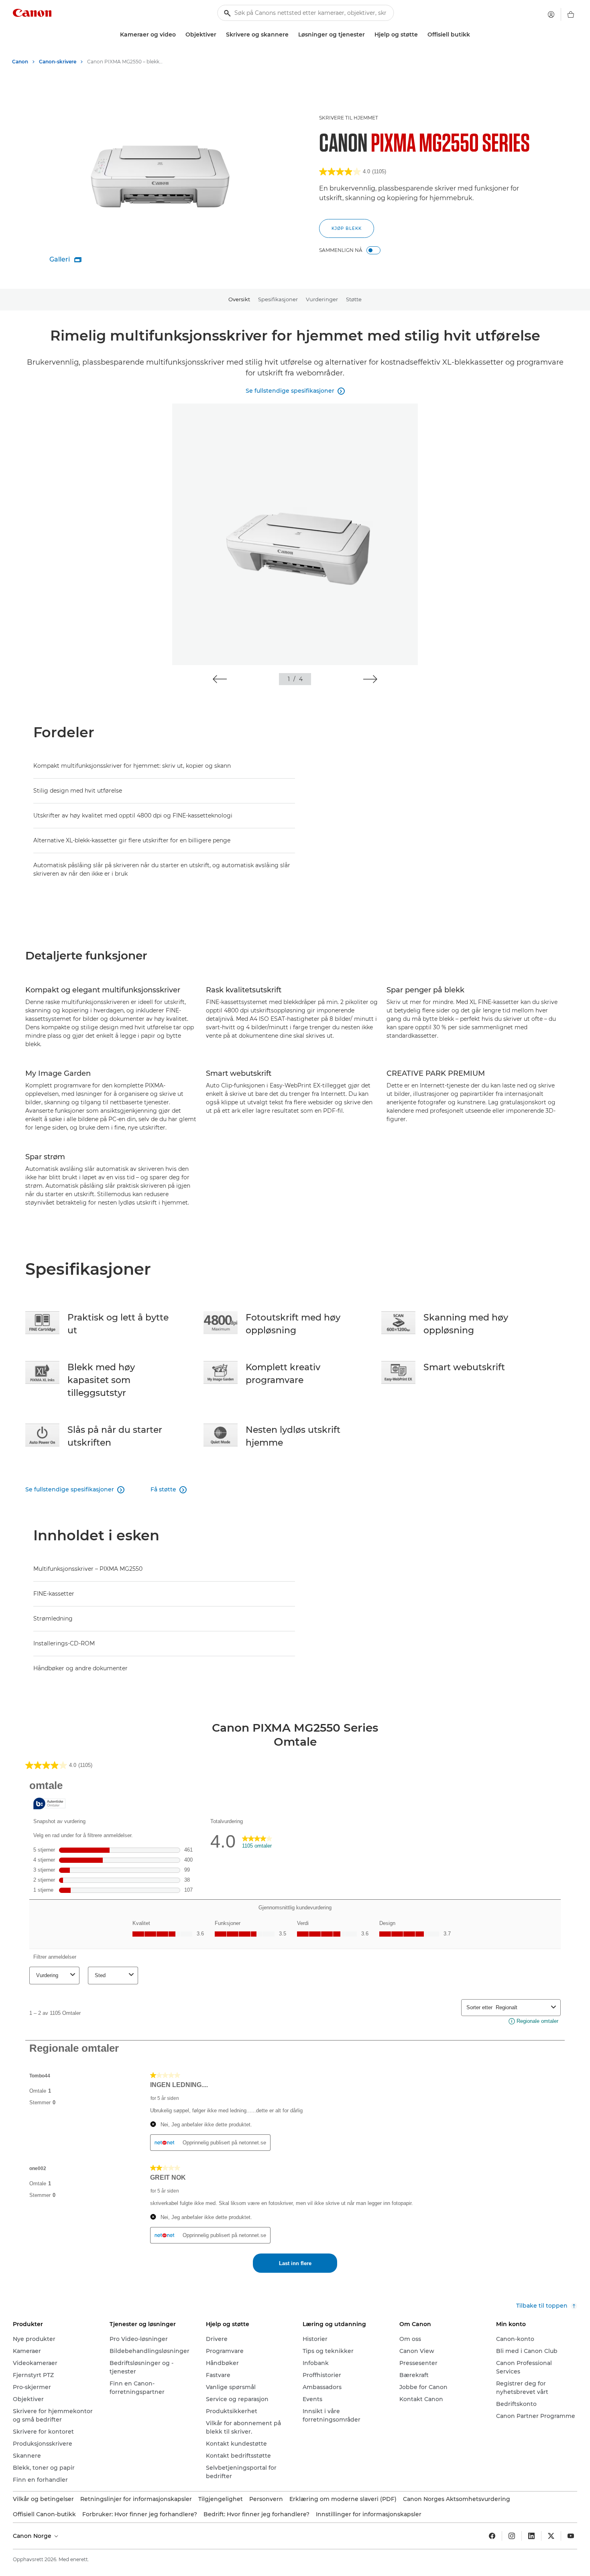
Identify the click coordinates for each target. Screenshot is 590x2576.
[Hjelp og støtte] (421, 35)
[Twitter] (551, 2536)
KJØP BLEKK (347, 228)
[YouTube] (571, 2536)
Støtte (354, 299)
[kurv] (571, 14)
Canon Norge (33, 2536)
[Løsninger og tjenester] (368, 35)
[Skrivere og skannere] (292, 35)
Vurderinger (322, 299)
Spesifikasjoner (278, 299)
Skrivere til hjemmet (349, 118)
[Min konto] (551, 14)
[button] (220, 679)
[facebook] (492, 2536)
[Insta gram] (512, 2536)
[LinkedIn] (531, 2536)
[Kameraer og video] (179, 35)
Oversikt (239, 299)
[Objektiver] (220, 35)
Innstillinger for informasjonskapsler (369, 2514)
